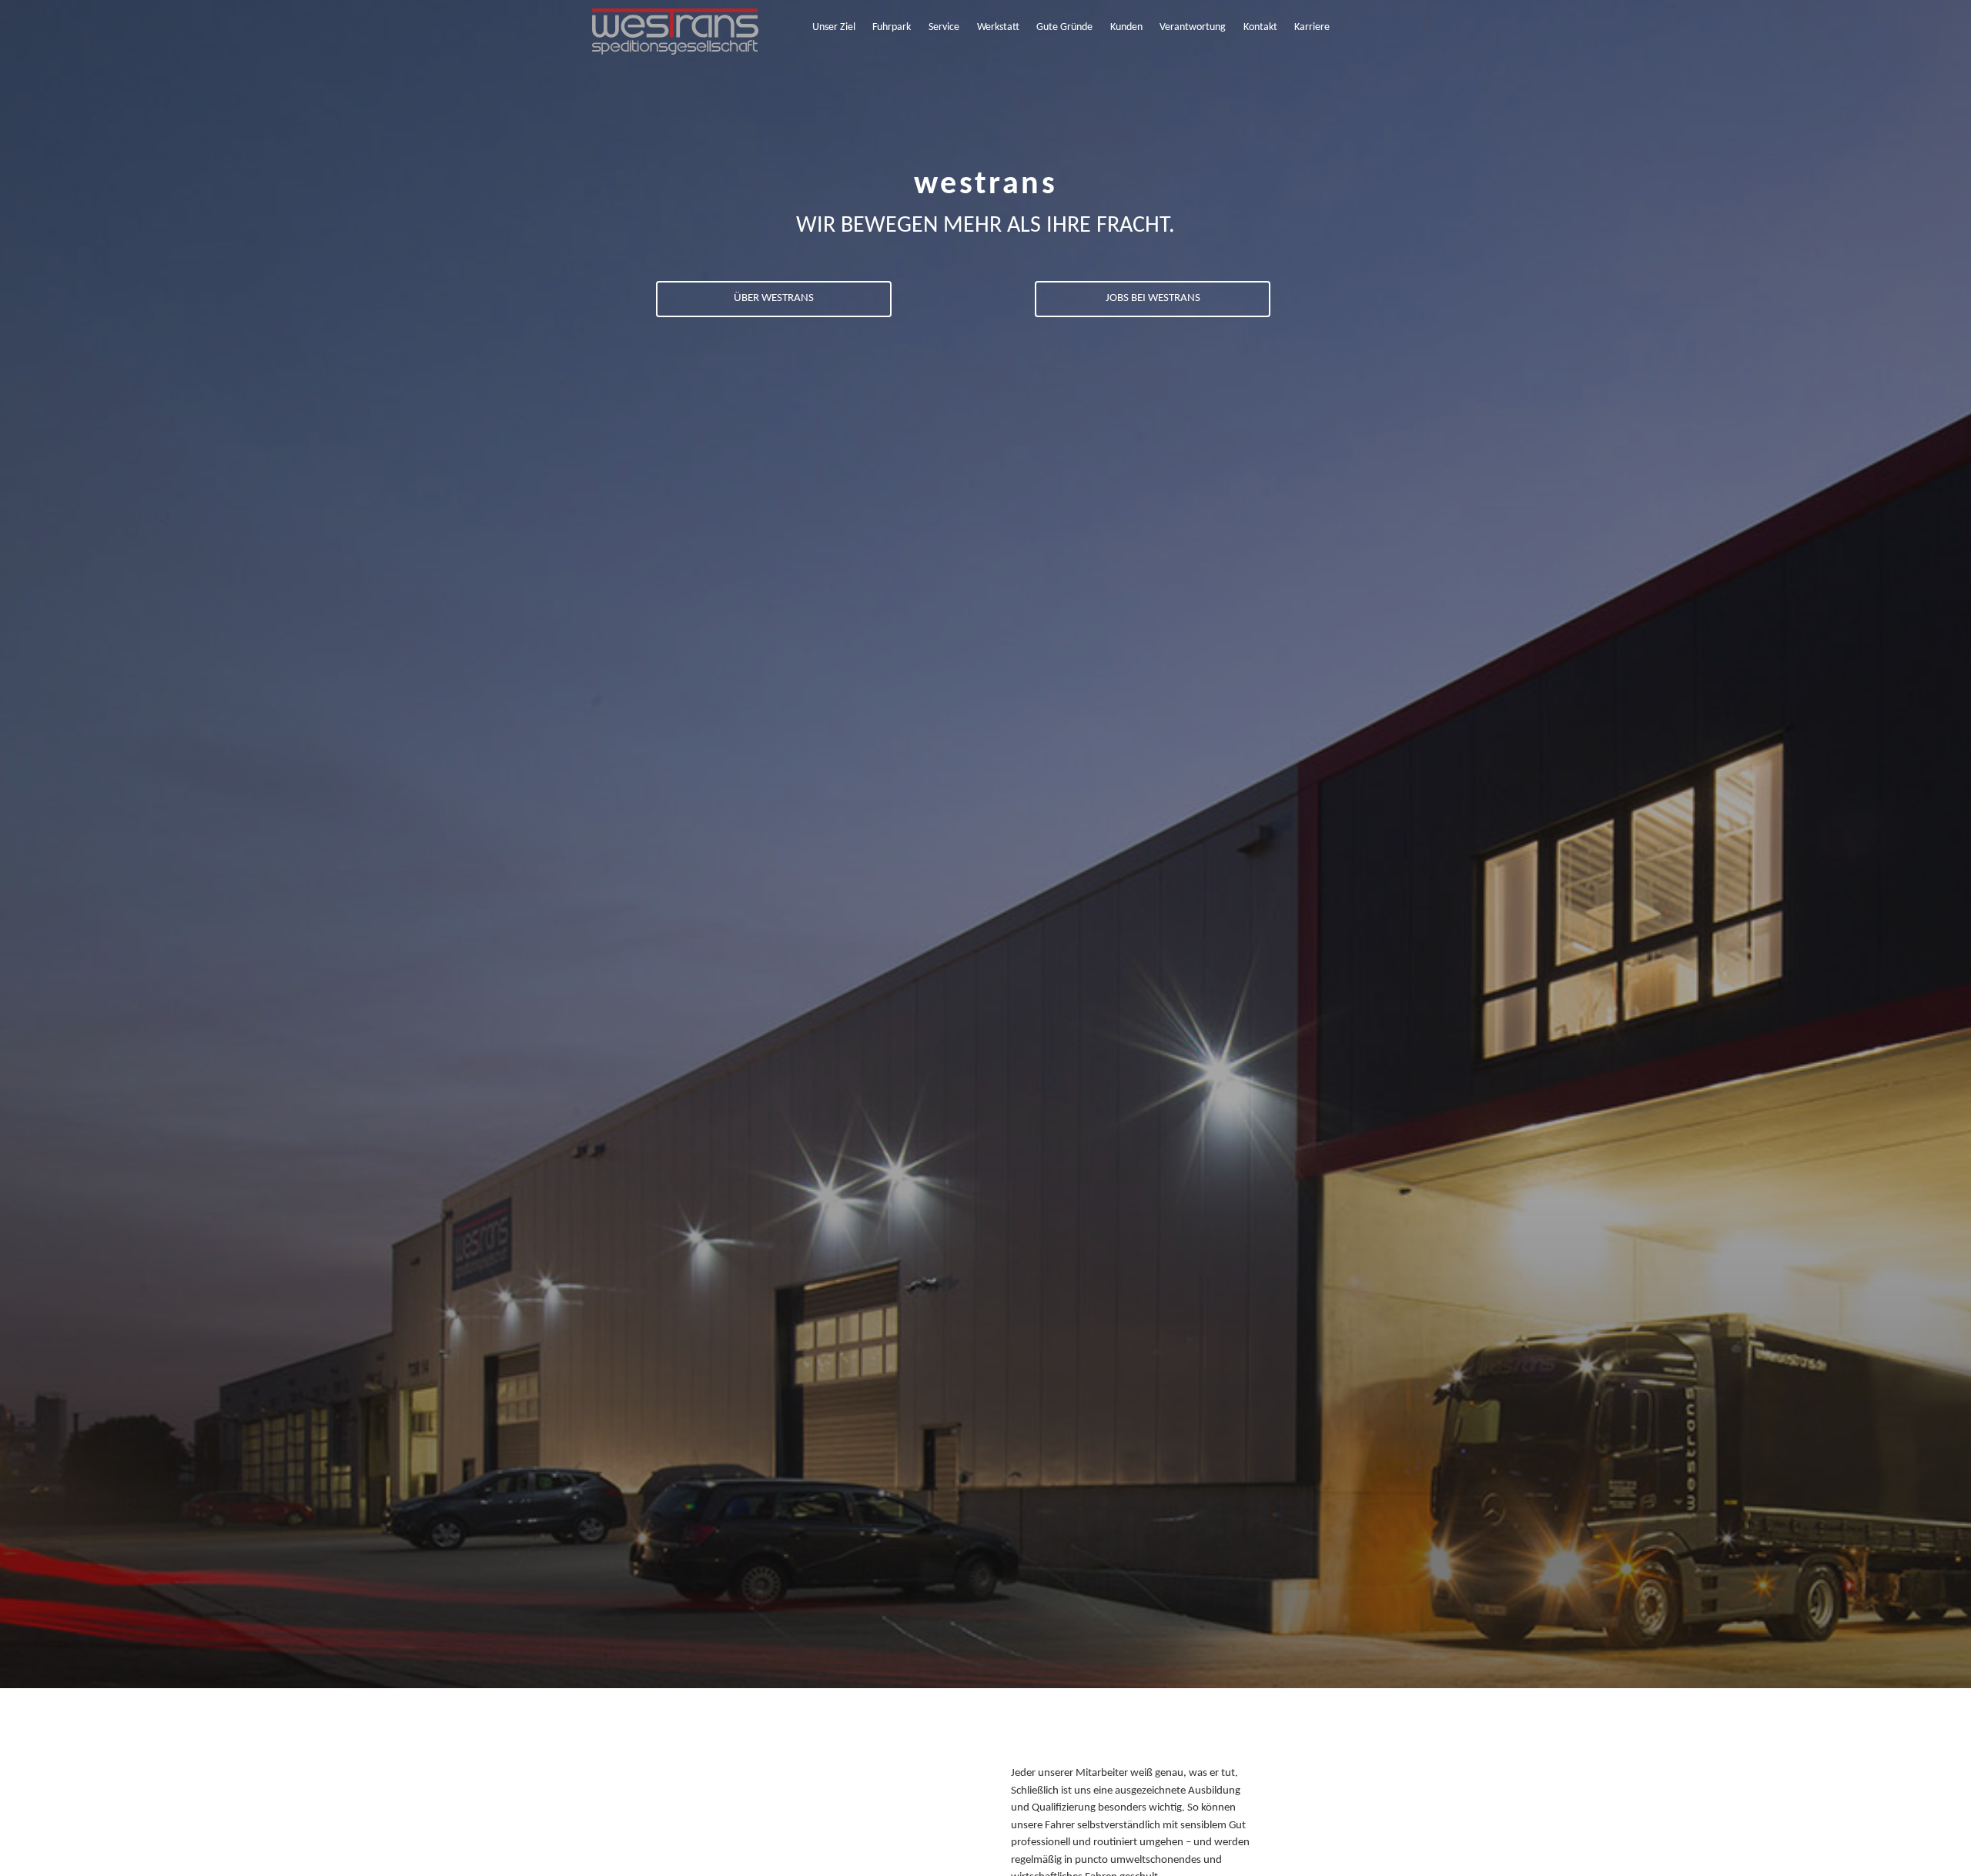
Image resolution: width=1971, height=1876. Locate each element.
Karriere (1312, 27)
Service (944, 27)
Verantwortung (1193, 27)
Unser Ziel (834, 27)
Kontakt (1260, 27)
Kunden (1126, 27)
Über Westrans (774, 298)
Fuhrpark (892, 27)
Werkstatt (998, 27)
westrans (985, 185)
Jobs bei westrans (1153, 298)
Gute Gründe (1064, 27)
